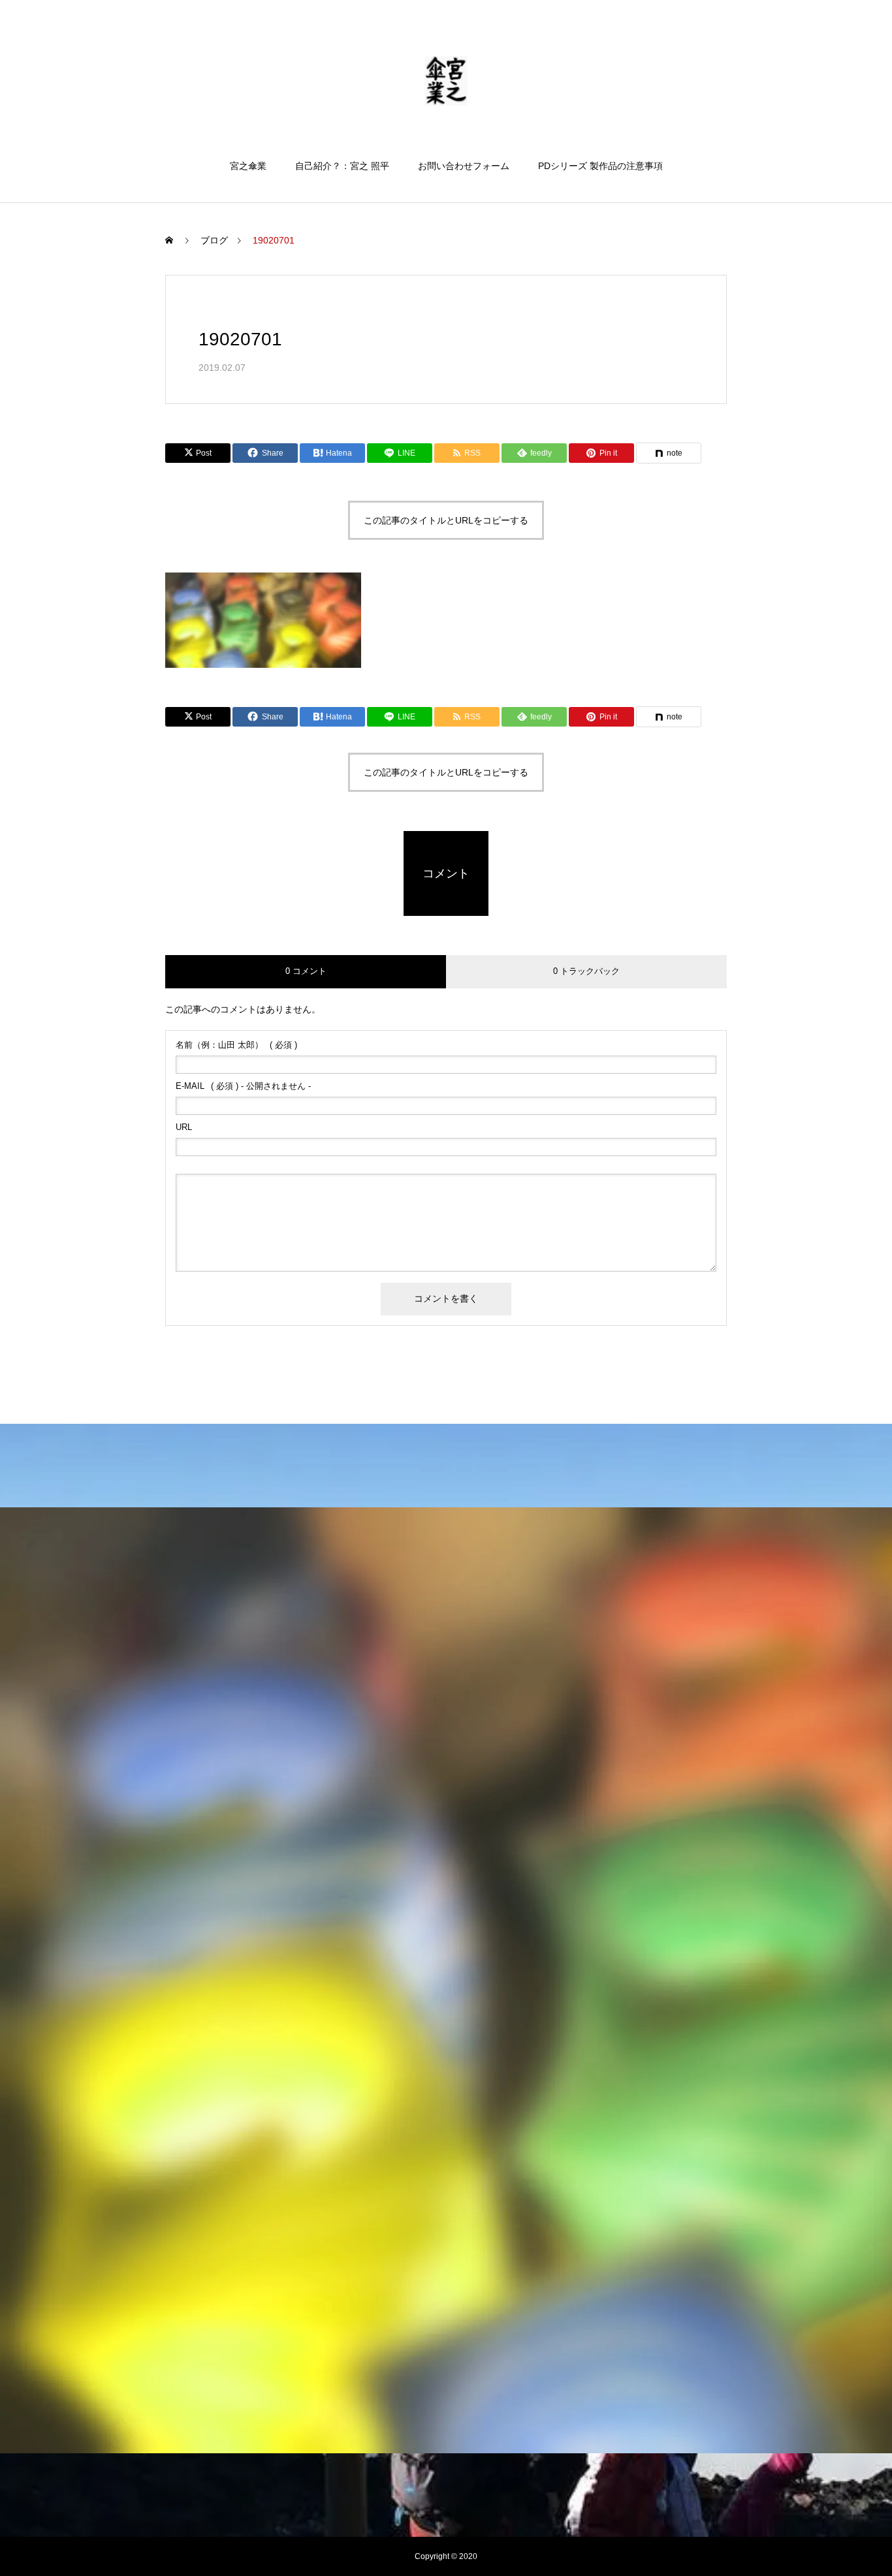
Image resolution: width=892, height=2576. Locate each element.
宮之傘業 (248, 166)
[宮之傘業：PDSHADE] (446, 81)
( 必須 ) (236, 1045)
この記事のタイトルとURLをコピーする (446, 520)
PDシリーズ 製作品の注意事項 (600, 166)
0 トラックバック (586, 971)
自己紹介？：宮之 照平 (342, 166)
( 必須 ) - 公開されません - (243, 1086)
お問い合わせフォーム (464, 166)
